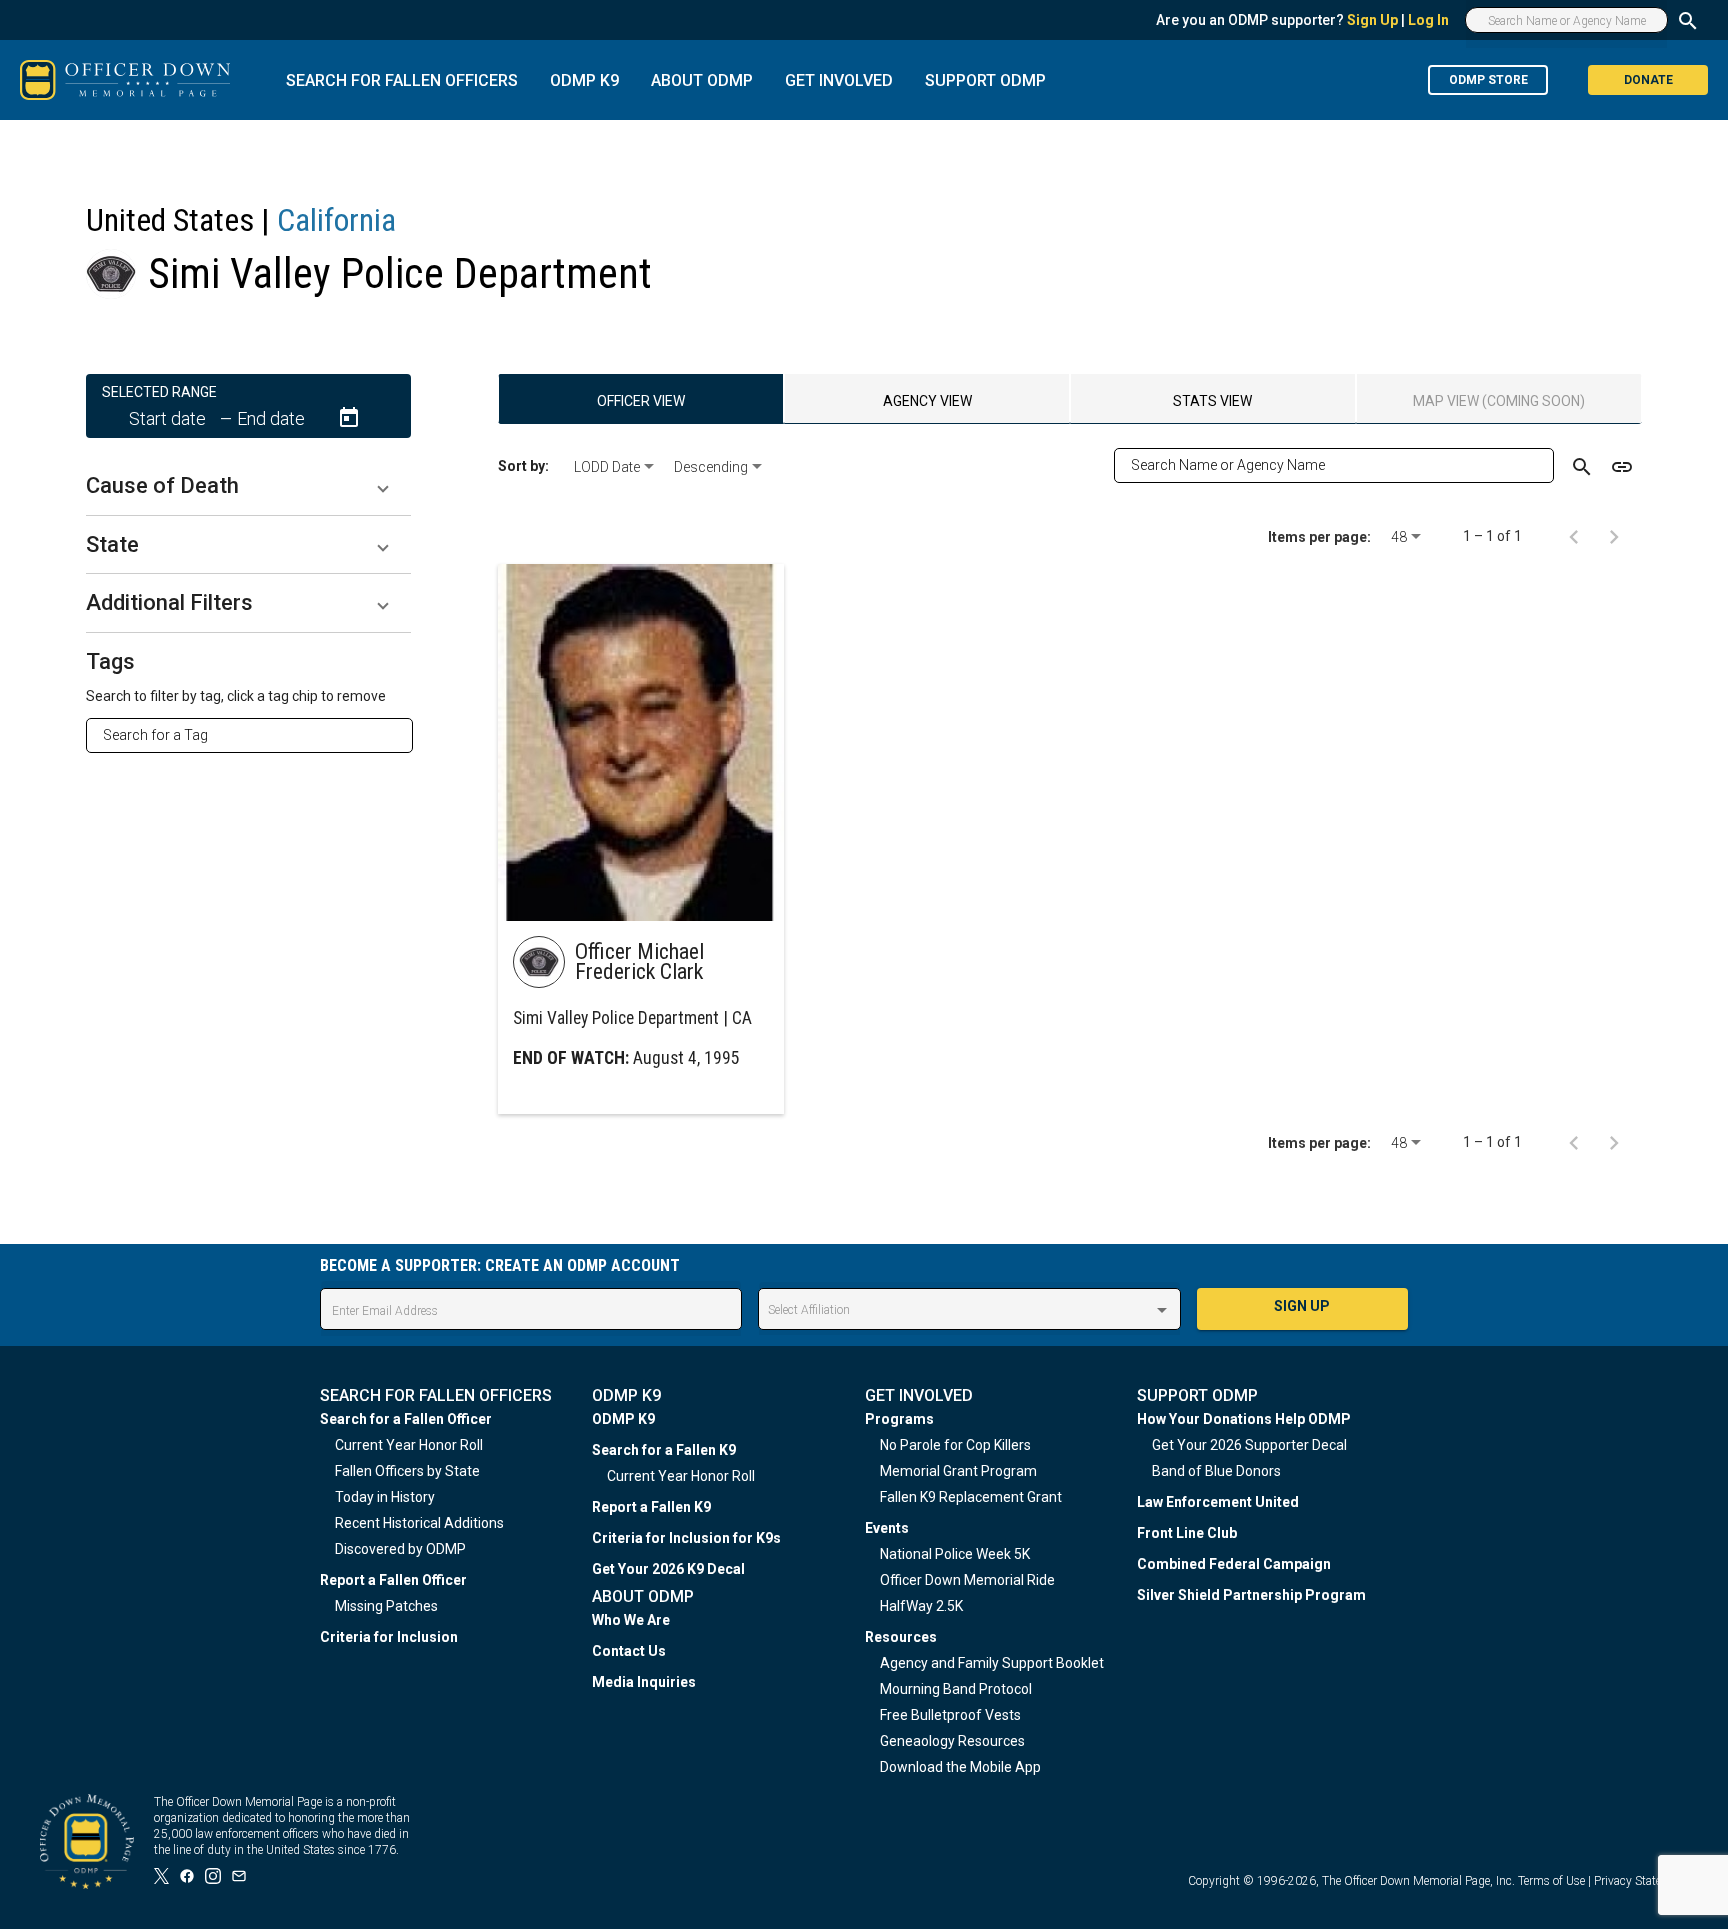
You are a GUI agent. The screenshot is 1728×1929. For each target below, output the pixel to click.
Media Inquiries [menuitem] (644, 1682)
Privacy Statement (1641, 1881)
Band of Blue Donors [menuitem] (1216, 1471)
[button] (248, 486)
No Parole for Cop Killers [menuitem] (955, 1445)
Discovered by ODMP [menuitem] (400, 1549)
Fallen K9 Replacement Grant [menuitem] (971, 1497)
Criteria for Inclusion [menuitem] (389, 1637)
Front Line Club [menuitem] (1187, 1533)
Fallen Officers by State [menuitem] (407, 1471)
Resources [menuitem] (901, 1637)
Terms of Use (1551, 1881)
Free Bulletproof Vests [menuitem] (950, 1715)
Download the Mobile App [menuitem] (960, 1767)
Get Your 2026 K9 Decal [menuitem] (668, 1569)
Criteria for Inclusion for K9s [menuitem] (686, 1538)
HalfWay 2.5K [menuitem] (921, 1606)
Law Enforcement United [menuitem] (1218, 1502)
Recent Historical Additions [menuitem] (419, 1523)
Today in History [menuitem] (385, 1497)
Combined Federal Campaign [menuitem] (1234, 1564)
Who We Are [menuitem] (631, 1620)
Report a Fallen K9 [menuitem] (651, 1507)
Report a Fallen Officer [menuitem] (393, 1580)
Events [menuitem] (887, 1528)
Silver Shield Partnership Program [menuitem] (1251, 1595)
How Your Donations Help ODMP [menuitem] (1244, 1419)
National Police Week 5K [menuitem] (955, 1554)
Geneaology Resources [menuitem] (952, 1741)
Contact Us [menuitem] (629, 1651)
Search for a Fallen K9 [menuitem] (664, 1450)
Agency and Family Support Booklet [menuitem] (992, 1663)
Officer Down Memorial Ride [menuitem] (967, 1580)
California (336, 220)
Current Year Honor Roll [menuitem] (409, 1445)
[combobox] (257, 735)
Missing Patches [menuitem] (386, 1606)
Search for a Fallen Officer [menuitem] (406, 1419)
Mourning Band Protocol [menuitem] (956, 1689)
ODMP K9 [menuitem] (623, 1419)
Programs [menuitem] (899, 1419)
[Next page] (1614, 536)
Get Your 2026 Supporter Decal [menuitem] (1249, 1445)
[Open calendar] (349, 418)
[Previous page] (1574, 536)
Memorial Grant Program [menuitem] (958, 1471)
